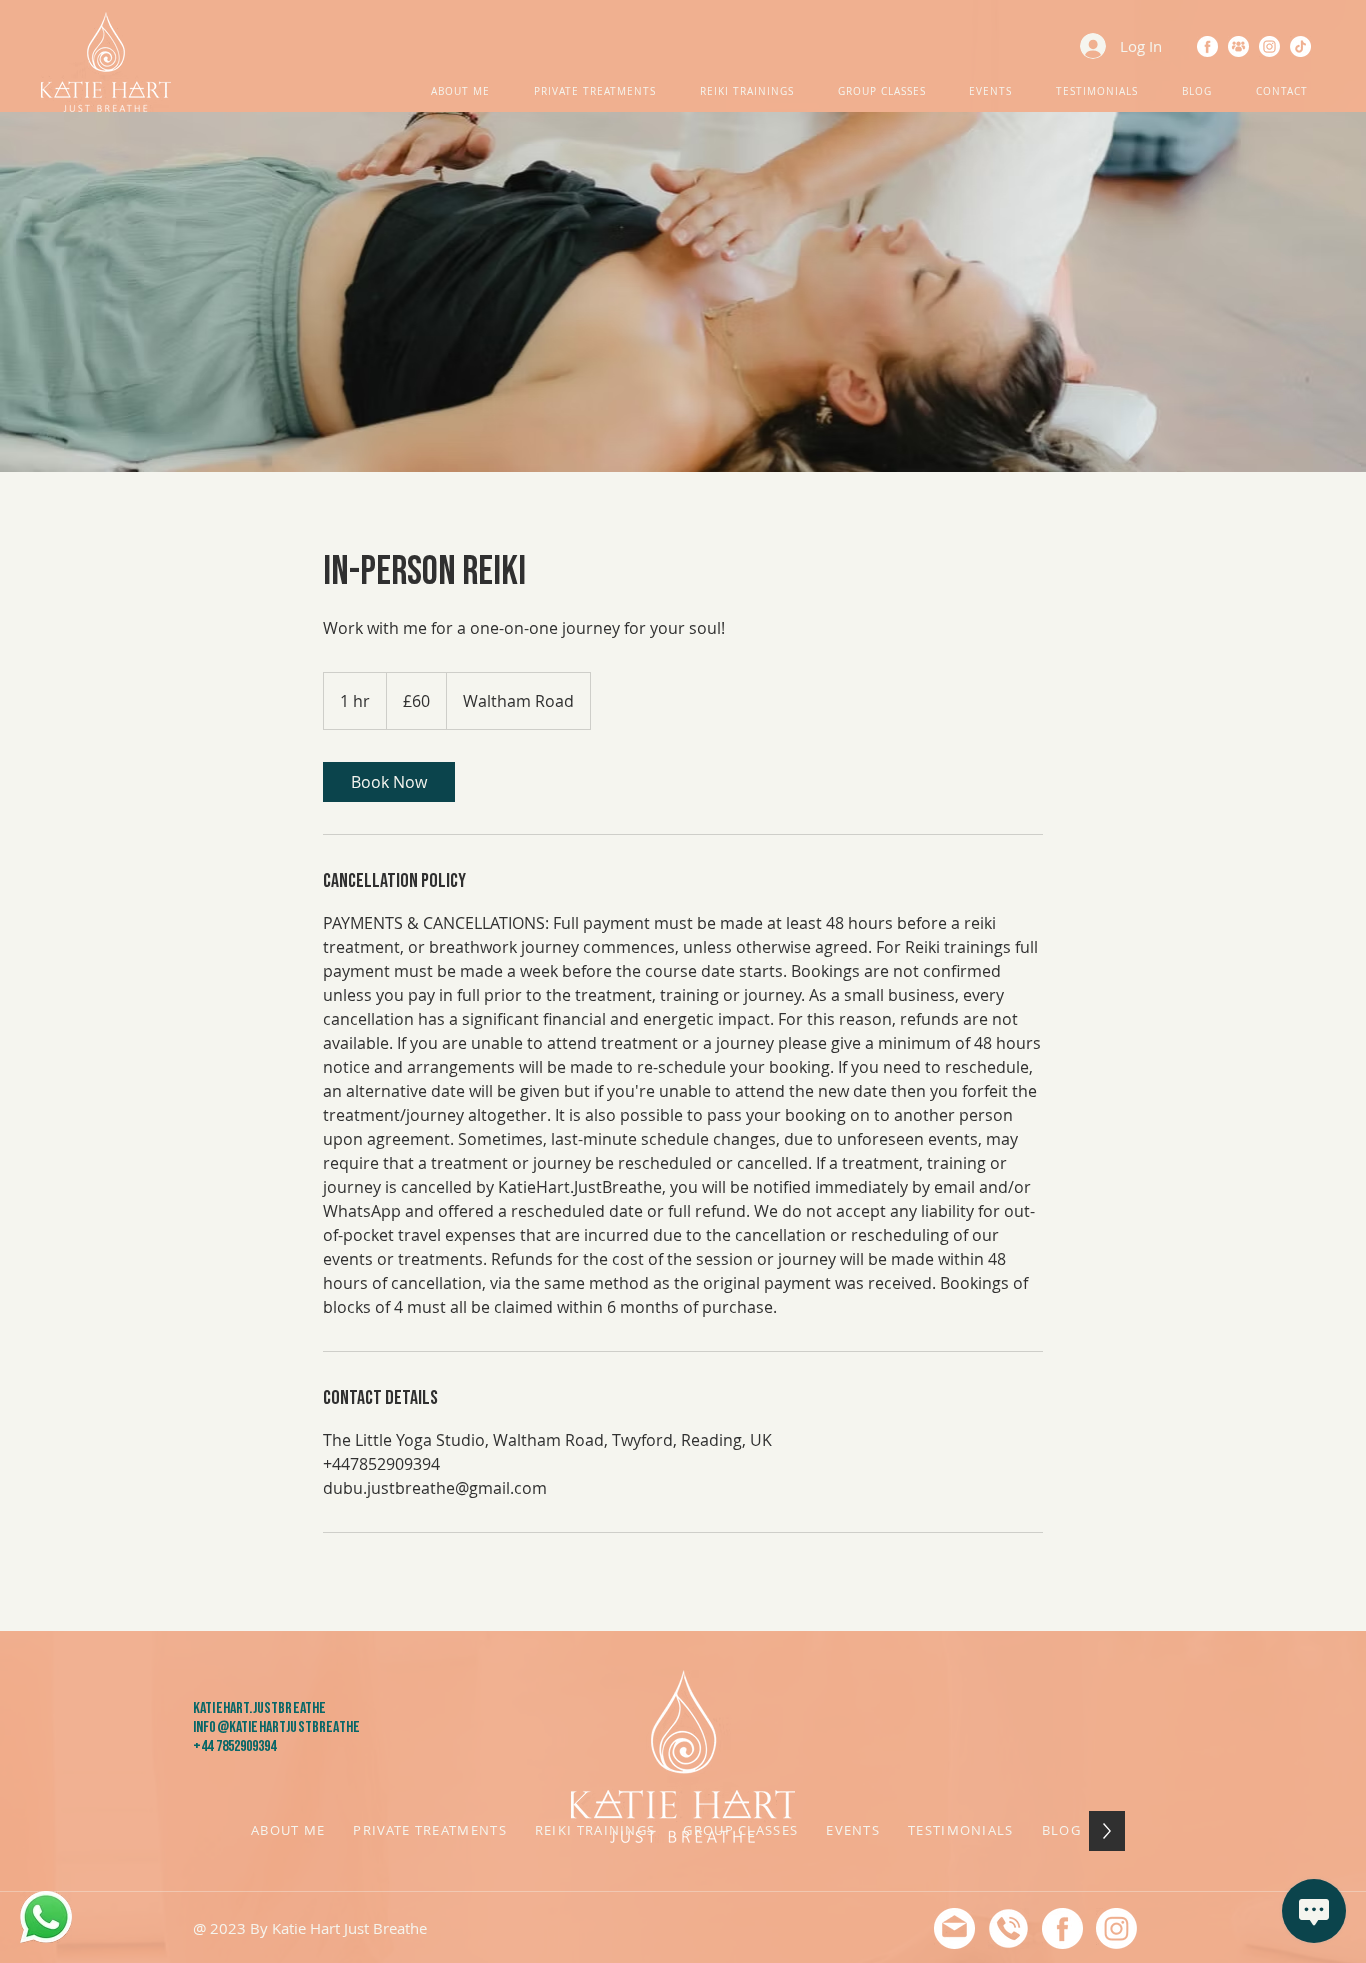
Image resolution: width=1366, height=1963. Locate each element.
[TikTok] (1300, 46)
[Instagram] (1269, 46)
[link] (389, 782)
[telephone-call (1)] (1008, 1928)
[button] (461, 92)
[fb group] (1238, 46)
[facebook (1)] (1207, 46)
